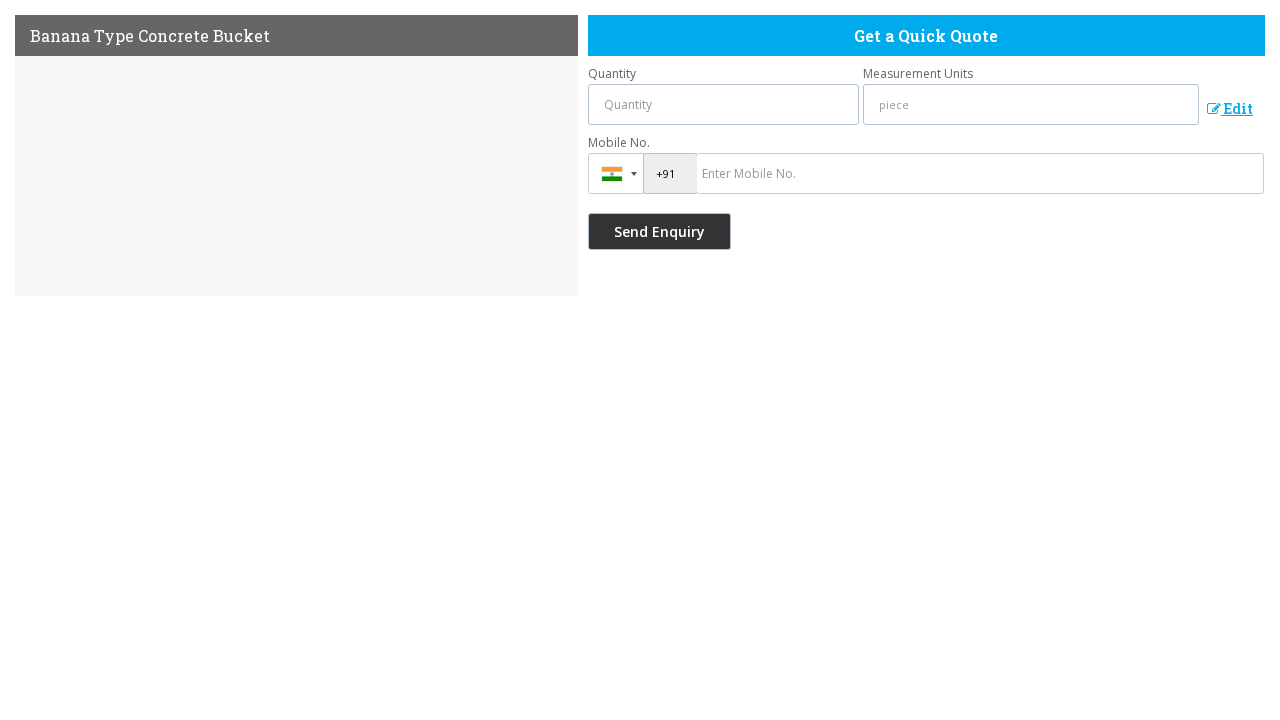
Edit (1237, 108)
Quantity (612, 73)
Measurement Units (918, 73)
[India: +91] (616, 173)
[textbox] (1031, 104)
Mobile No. (619, 142)
